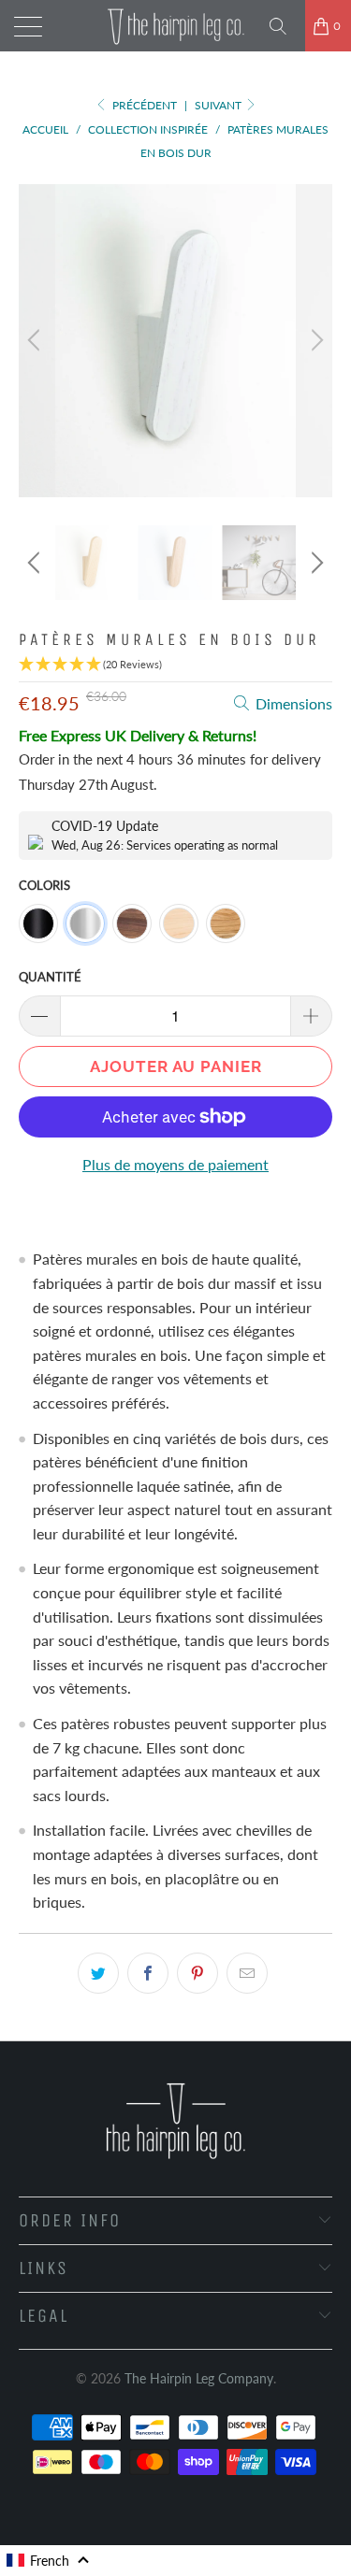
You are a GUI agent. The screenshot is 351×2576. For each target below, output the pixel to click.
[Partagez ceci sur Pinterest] (197, 1973)
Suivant (219, 105)
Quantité (50, 977)
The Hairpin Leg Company (199, 2378)
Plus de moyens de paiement (175, 1164)
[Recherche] (285, 26)
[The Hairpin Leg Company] (176, 26)
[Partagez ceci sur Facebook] (148, 1973)
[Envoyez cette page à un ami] (247, 1973)
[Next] (314, 341)
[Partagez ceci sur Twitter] (98, 1973)
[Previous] (37, 341)
